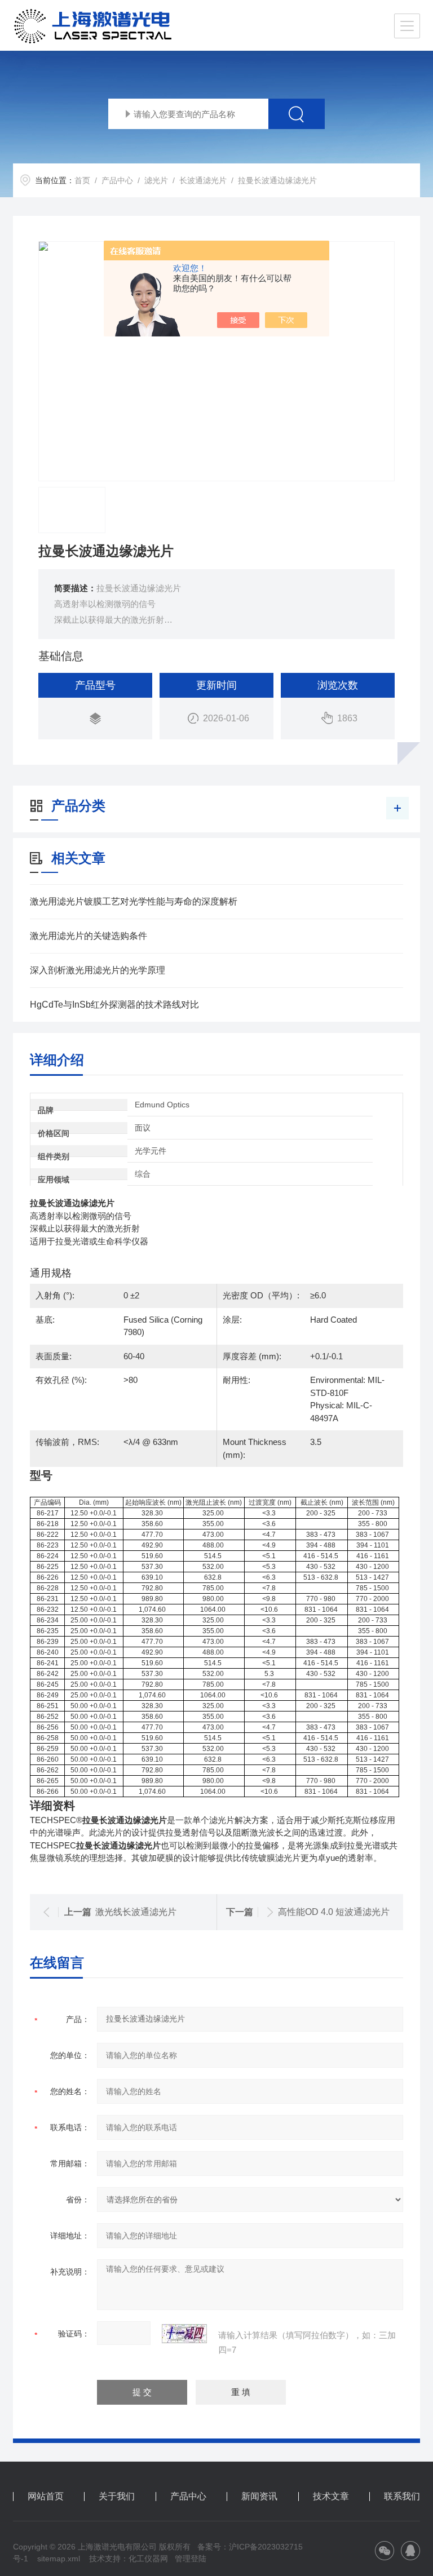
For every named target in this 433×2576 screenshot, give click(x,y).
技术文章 (331, 2497)
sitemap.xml (59, 2559)
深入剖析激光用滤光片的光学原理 (98, 970)
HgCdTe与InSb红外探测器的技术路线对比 (114, 1005)
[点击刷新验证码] (184, 2334)
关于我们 (117, 2497)
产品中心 (117, 180)
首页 (82, 180)
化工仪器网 (148, 2559)
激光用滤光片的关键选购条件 (89, 936)
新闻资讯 (259, 2497)
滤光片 (156, 180)
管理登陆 (191, 2559)
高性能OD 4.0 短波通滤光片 (334, 1912)
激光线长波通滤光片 (136, 1912)
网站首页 (46, 2497)
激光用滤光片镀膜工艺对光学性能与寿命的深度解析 (134, 901)
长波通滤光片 (203, 180)
